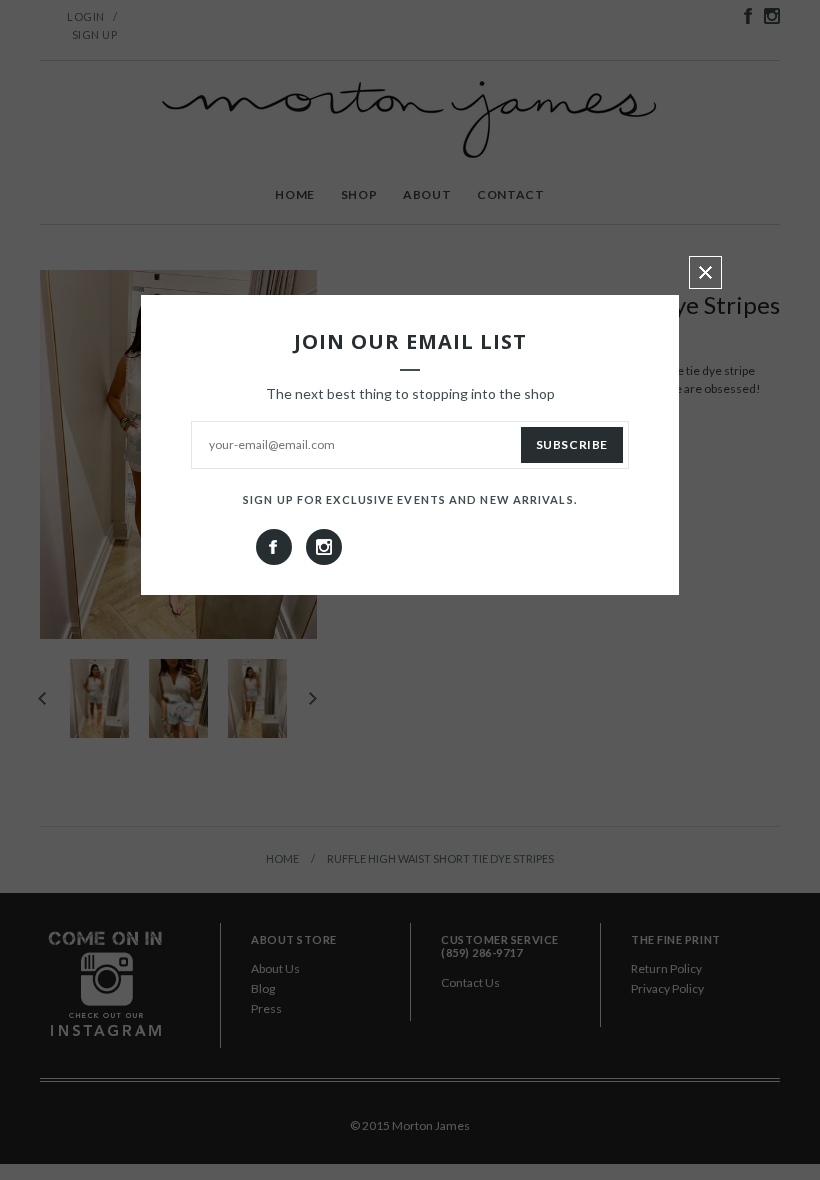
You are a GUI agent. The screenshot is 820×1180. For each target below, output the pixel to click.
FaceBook (274, 547)
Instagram (324, 547)
